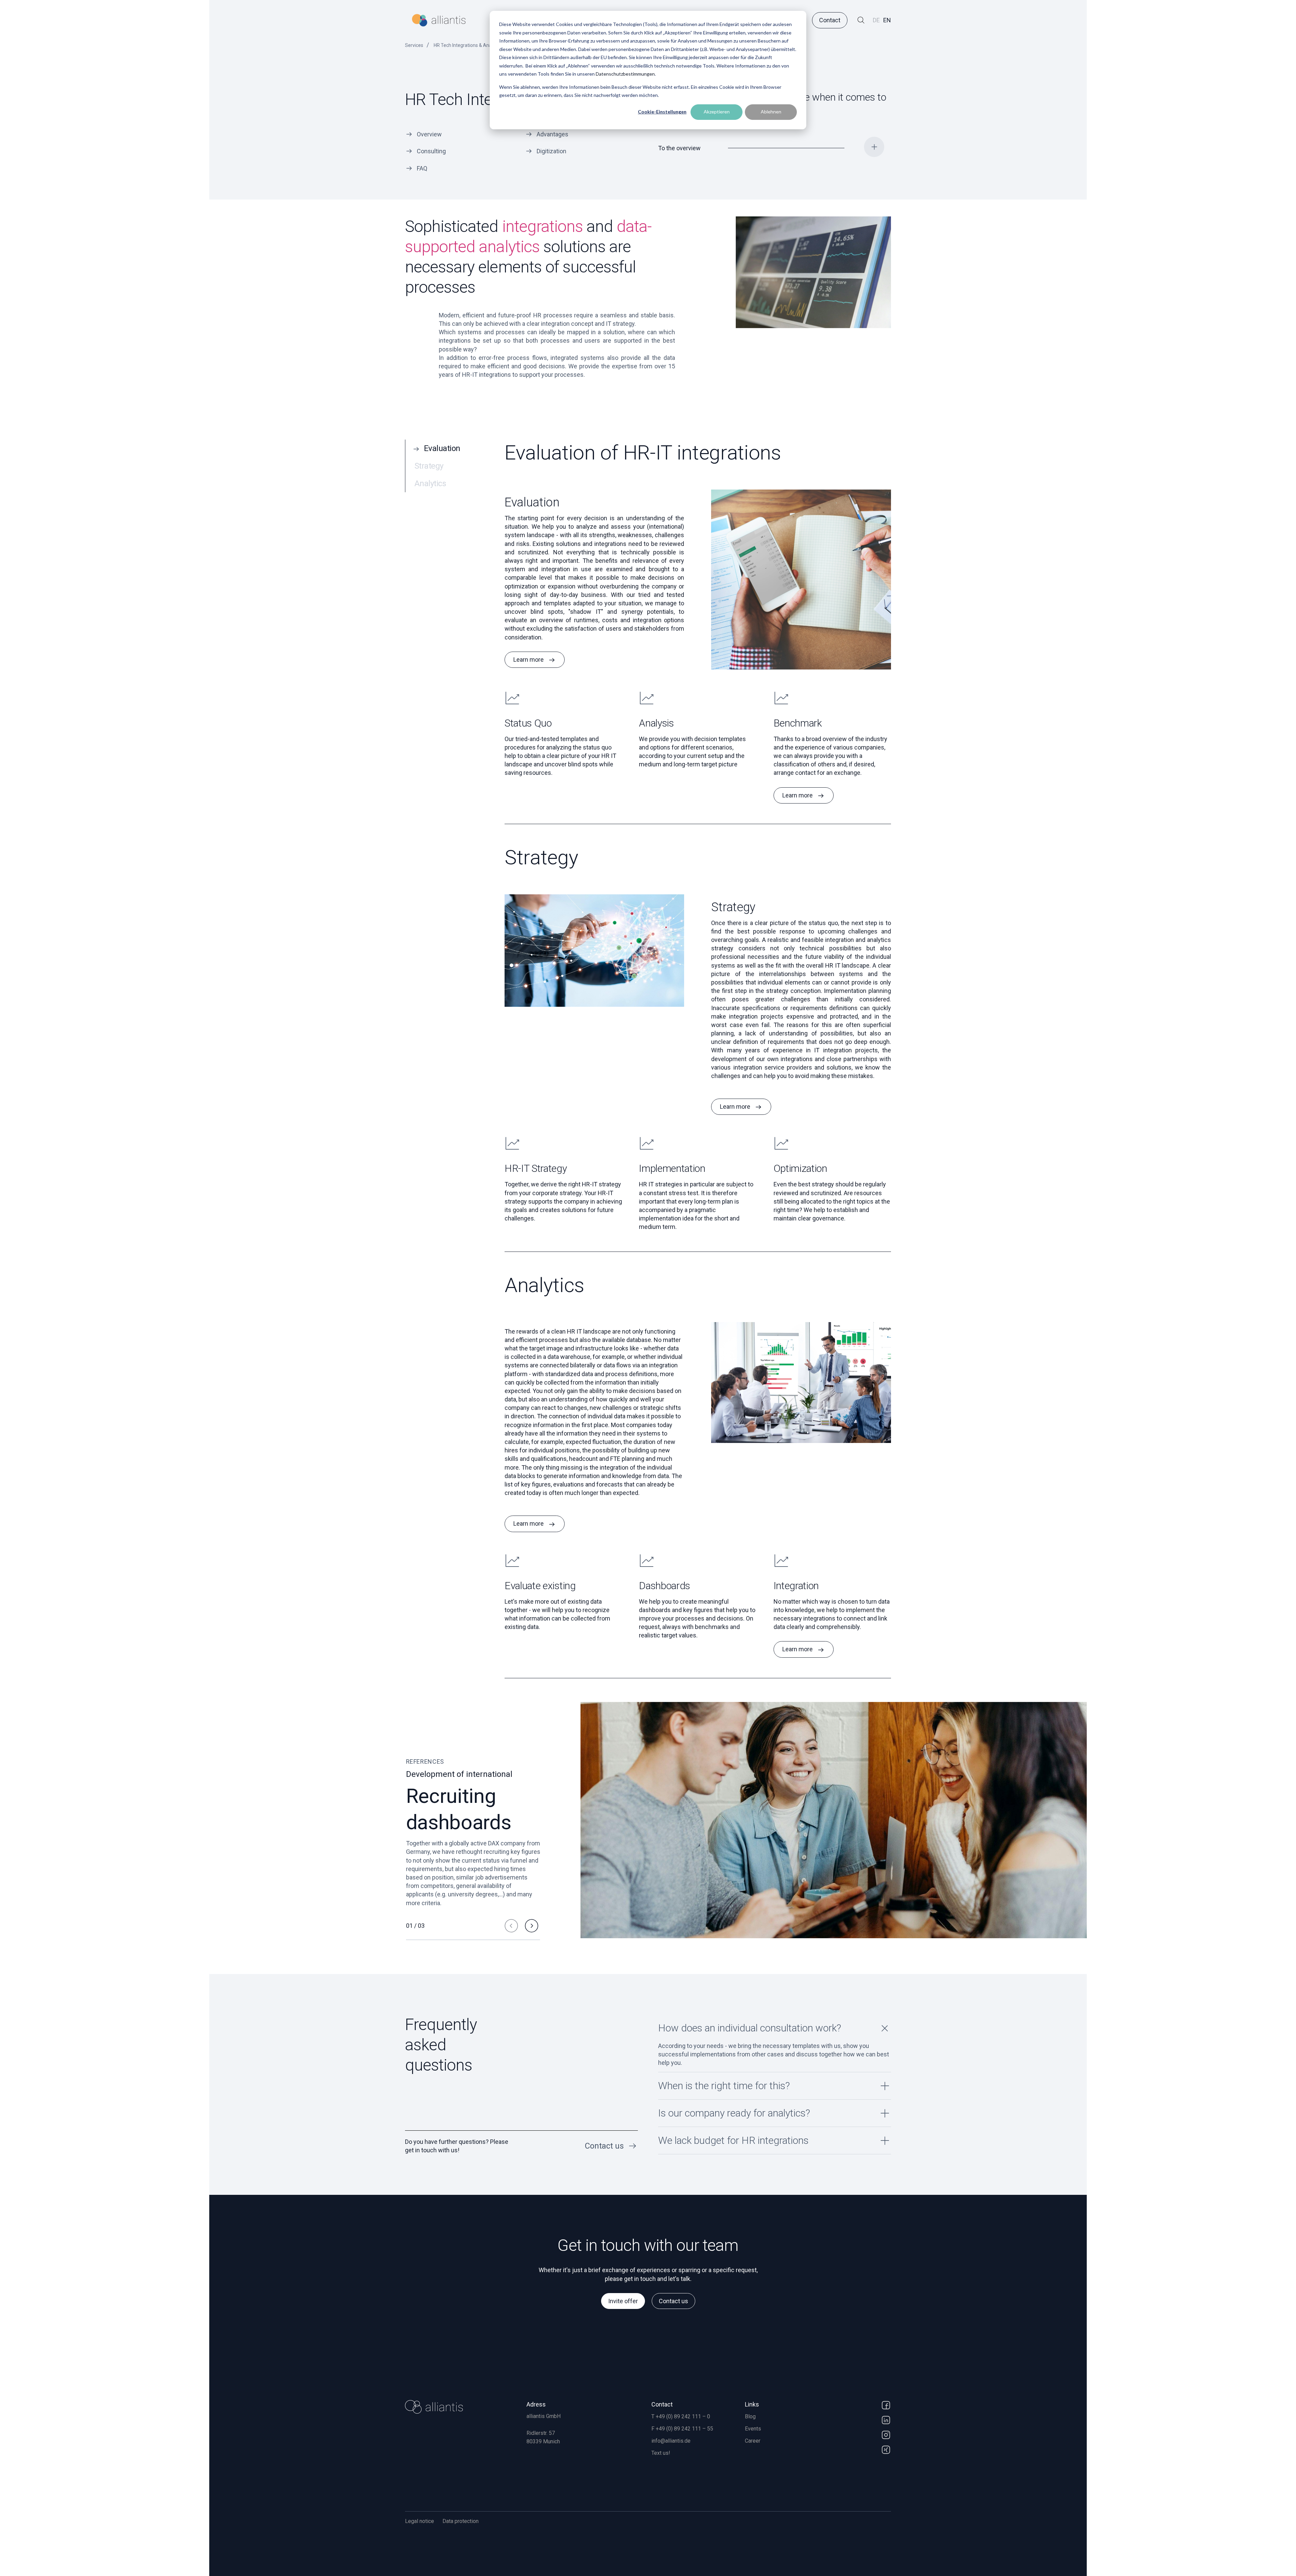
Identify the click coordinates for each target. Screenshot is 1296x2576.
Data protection (461, 2521)
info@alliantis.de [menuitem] (671, 2441)
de (876, 20)
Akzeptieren (717, 112)
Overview (429, 134)
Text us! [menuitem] (661, 2453)
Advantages (552, 134)
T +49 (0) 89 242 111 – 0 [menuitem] (681, 2416)
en (887, 20)
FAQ (422, 168)
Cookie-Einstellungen (662, 112)
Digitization (551, 151)
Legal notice (420, 2521)
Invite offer (623, 2301)
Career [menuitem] (753, 2441)
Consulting (431, 151)
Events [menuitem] (753, 2429)
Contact (830, 20)
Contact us (673, 2301)
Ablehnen (771, 112)
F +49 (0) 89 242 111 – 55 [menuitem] (682, 2429)
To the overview (679, 148)
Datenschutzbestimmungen (625, 74)
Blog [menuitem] (750, 2416)
